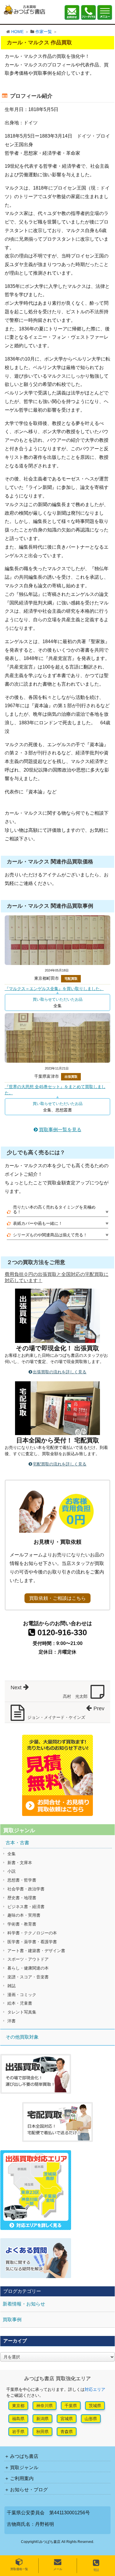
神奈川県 (45, 2406)
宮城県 (67, 2419)
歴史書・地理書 (22, 1898)
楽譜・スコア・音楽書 (28, 1977)
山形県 (91, 2419)
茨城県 (95, 2406)
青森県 (67, 2432)
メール (58, 2569)
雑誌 (11, 1986)
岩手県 (18, 2432)
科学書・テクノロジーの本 (32, 1933)
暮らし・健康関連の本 (28, 1968)
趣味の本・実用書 (24, 1915)
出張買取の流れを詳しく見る (60, 1372)
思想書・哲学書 (22, 1880)
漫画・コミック (22, 1995)
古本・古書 (17, 1843)
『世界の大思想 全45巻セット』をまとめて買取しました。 (55, 1090)
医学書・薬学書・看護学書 (32, 1942)
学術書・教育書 (22, 1924)
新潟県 (42, 2419)
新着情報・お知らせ (24, 2304)
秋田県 (42, 2432)
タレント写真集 (22, 2012)
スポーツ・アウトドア (28, 1959)
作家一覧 (44, 32)
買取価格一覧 (19, 2569)
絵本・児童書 (20, 2003)
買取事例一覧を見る (60, 1130)
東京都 (18, 2406)
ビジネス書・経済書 (26, 1907)
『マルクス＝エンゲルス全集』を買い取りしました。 (54, 989)
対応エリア (95, 2389)
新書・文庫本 (20, 1863)
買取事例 (12, 2320)
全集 (11, 1854)
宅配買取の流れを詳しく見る (60, 1464)
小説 (11, 1871)
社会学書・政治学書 (26, 1889)
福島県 (18, 2419)
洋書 (11, 2021)
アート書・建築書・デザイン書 (36, 1951)
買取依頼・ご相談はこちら (57, 1598)
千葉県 (71, 2406)
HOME (17, 32)
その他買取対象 (22, 2037)
